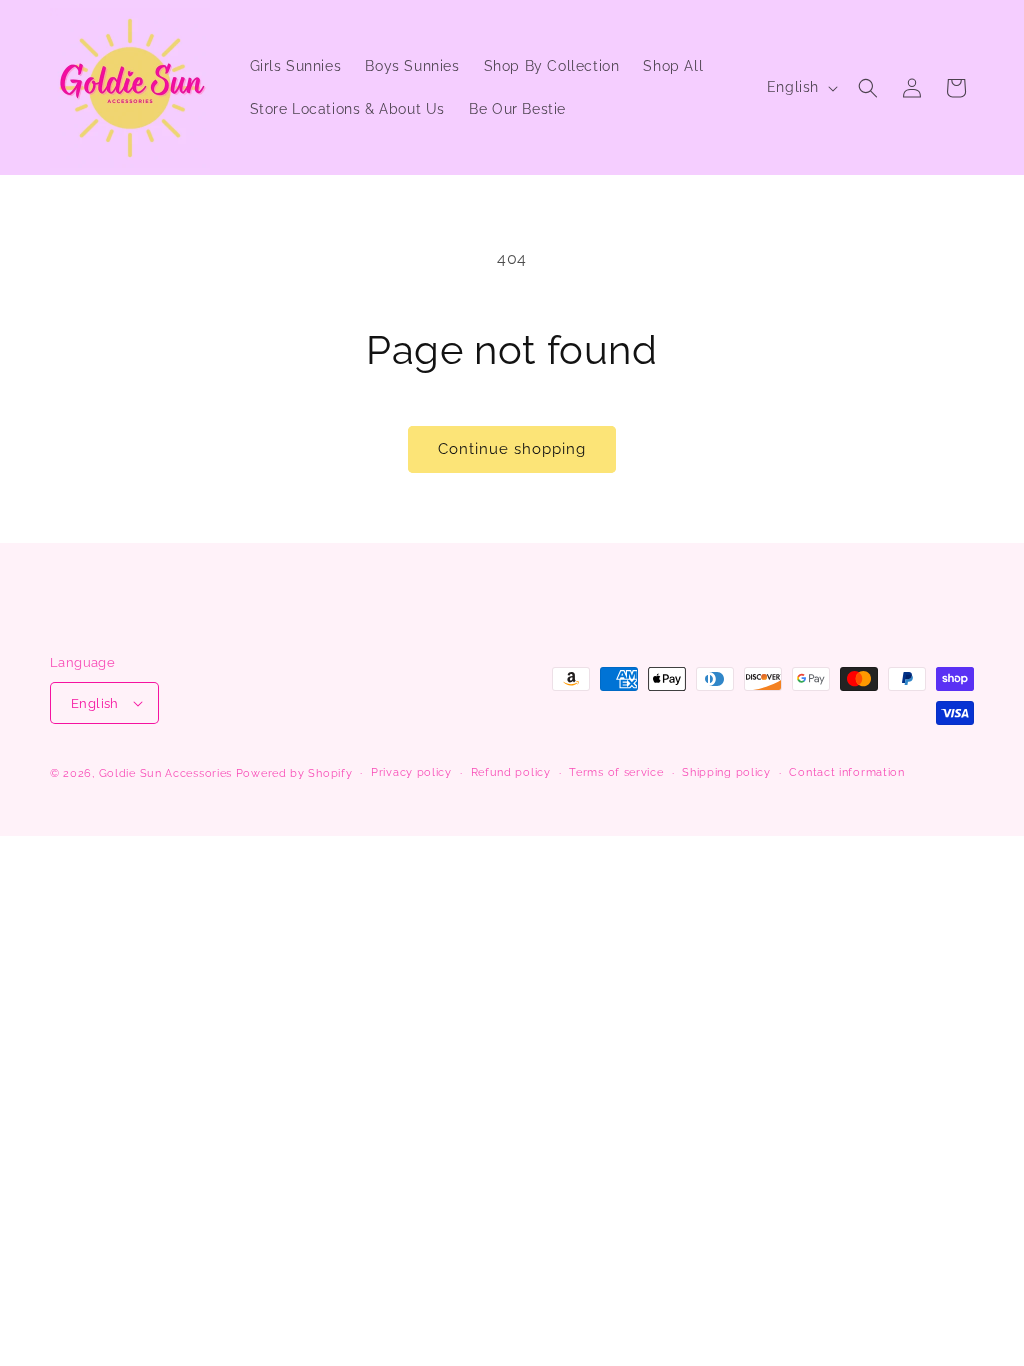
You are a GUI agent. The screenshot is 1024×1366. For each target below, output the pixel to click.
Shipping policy (726, 772)
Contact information (846, 772)
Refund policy (511, 772)
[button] (868, 88)
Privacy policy (411, 772)
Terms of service (616, 772)
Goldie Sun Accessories (165, 773)
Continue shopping (512, 449)
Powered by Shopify (294, 773)
